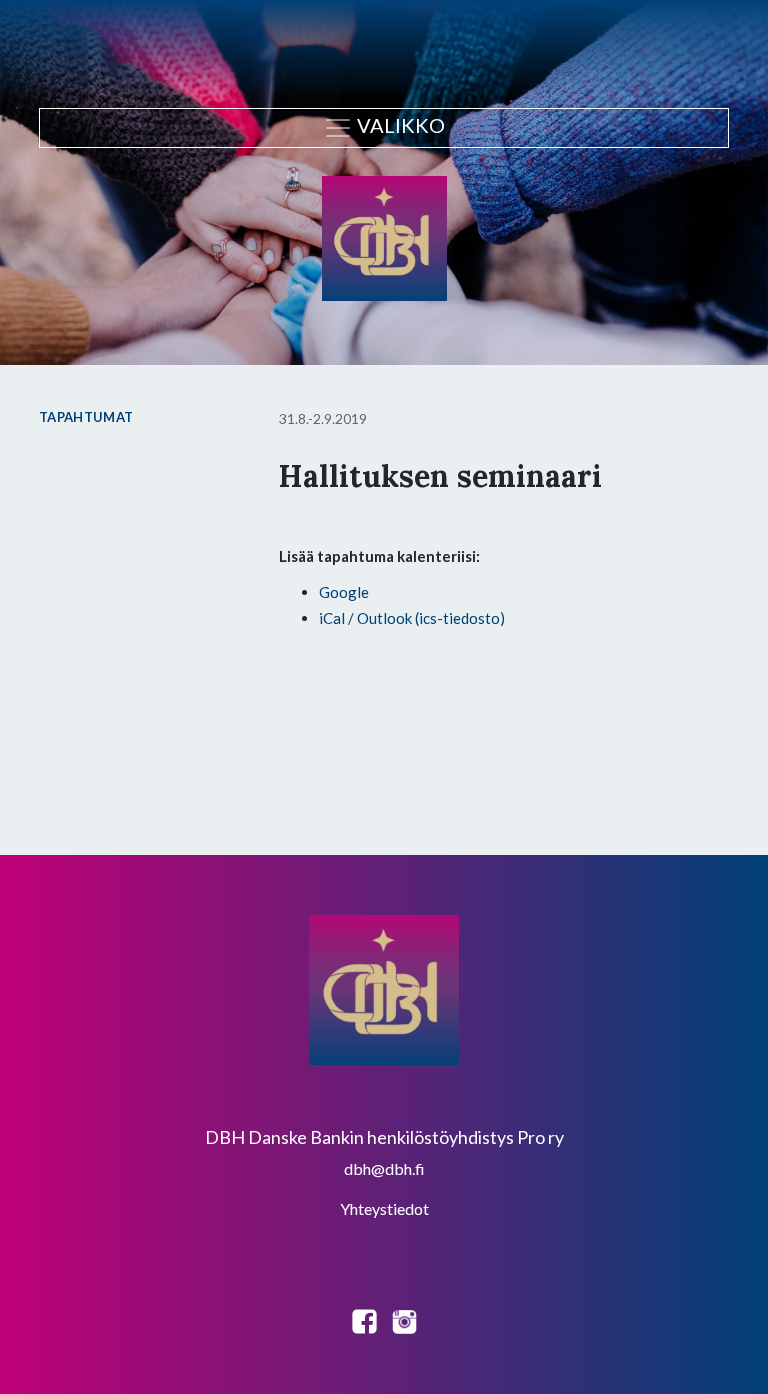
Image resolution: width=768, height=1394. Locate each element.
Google (344, 592)
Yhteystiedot (384, 1208)
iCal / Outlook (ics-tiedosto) (412, 618)
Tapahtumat (86, 417)
